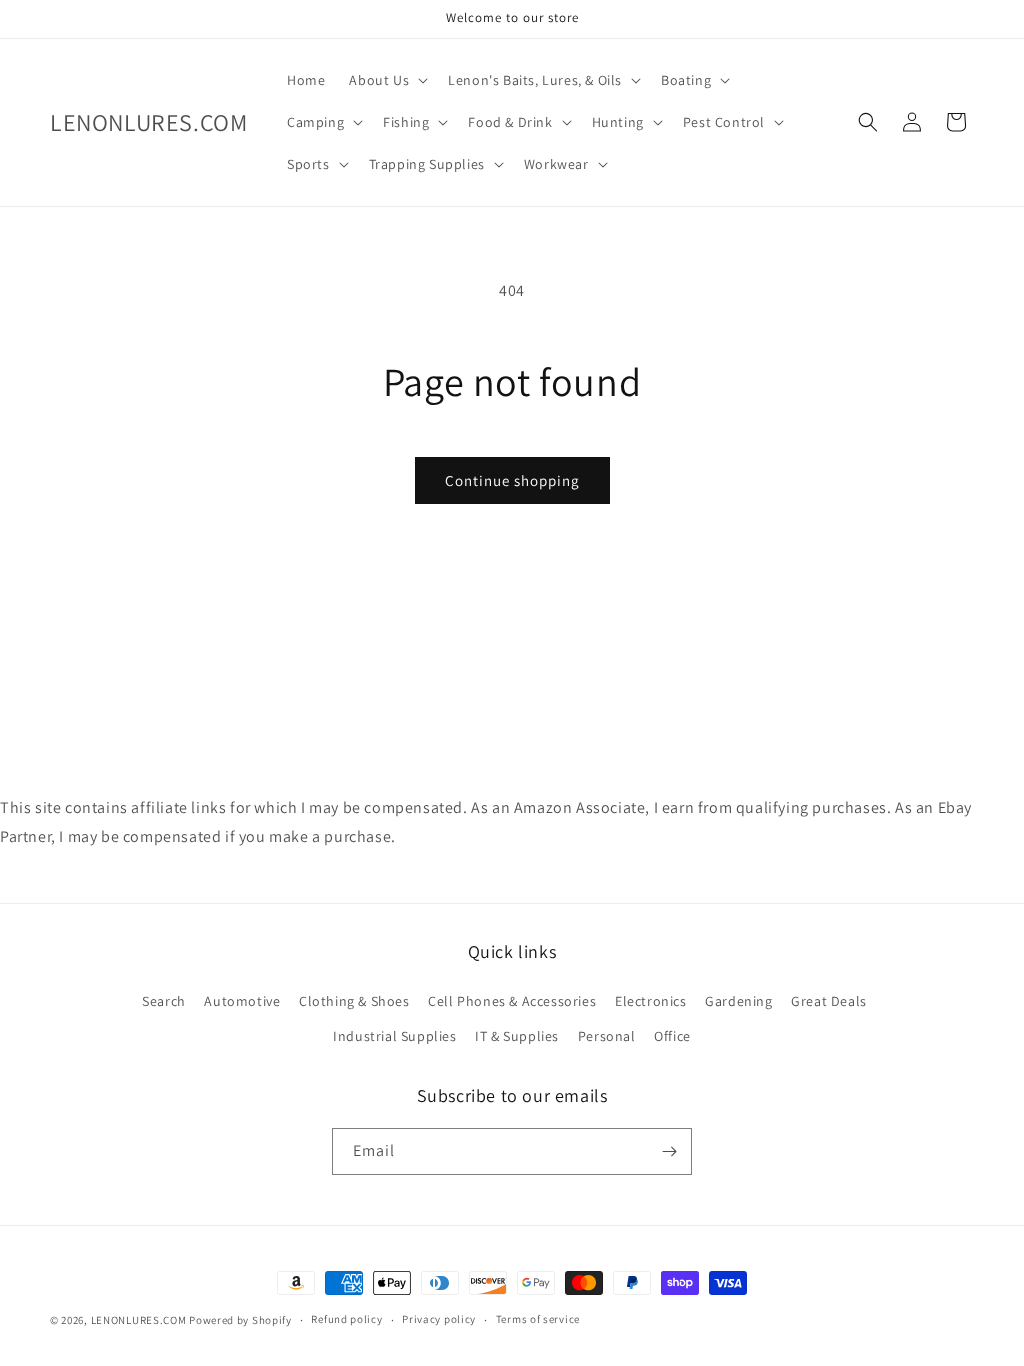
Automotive (242, 1001)
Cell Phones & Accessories (512, 1001)
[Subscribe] (669, 1151)
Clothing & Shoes (354, 1001)
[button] (386, 80)
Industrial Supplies (394, 1036)
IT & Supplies (517, 1036)
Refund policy (346, 1319)
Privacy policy (439, 1319)
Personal (607, 1036)
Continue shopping (512, 480)
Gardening (738, 1001)
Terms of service (538, 1319)
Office (672, 1036)
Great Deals (829, 1001)
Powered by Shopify (240, 1320)
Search (164, 1001)
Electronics (651, 1001)
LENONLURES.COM (139, 1320)
